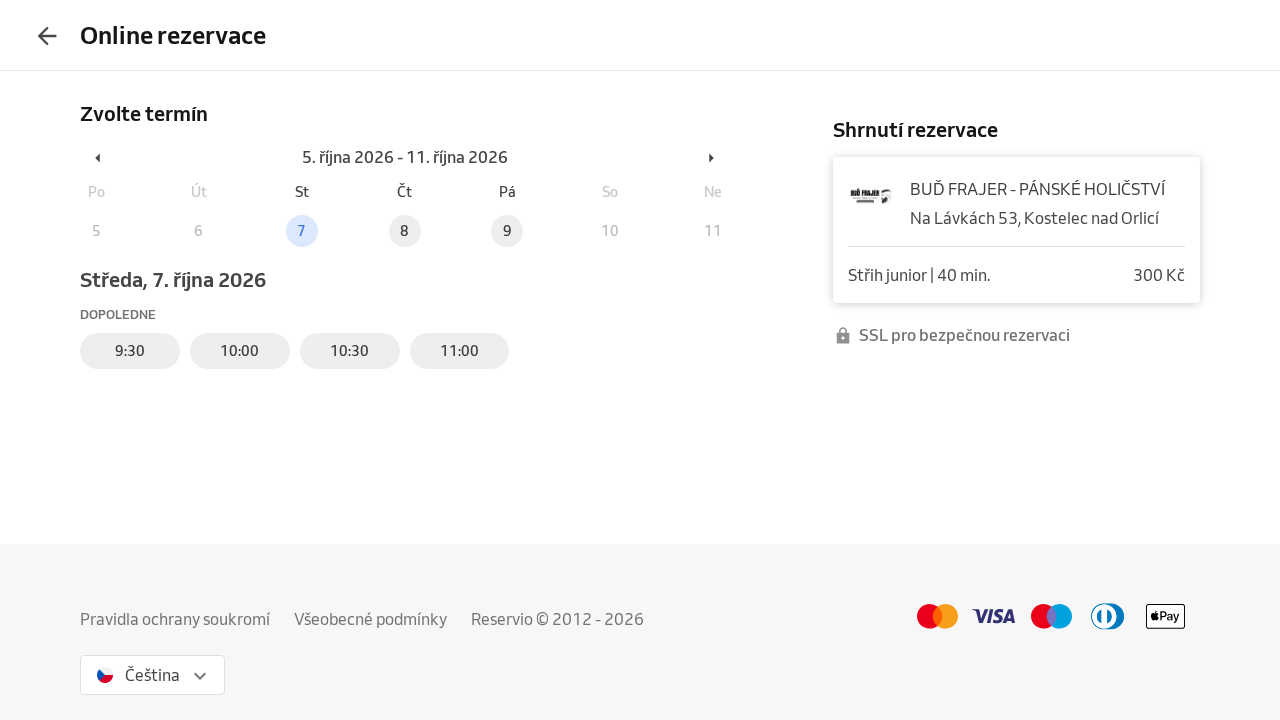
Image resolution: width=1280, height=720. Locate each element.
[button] (99, 157)
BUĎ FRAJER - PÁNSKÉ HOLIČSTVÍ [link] (1037, 189)
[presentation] (47, 35)
